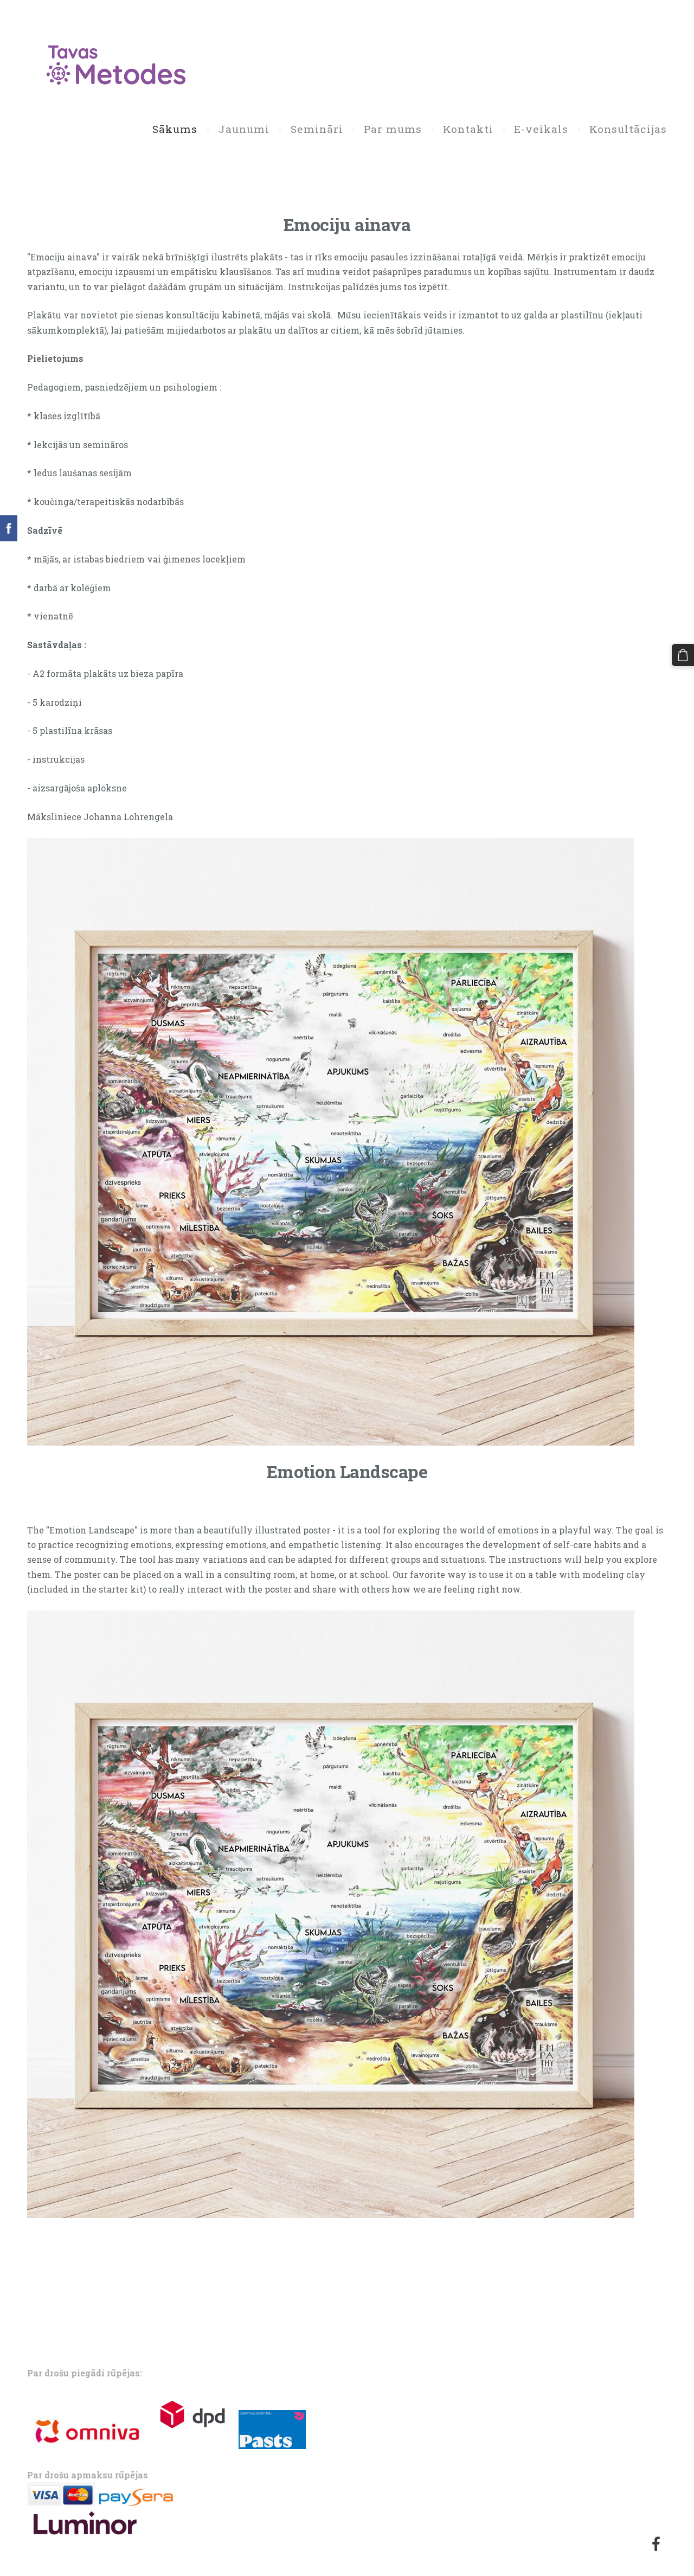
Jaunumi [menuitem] (244, 129)
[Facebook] (656, 2544)
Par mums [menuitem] (393, 129)
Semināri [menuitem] (317, 129)
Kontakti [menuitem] (468, 129)
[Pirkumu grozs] (683, 655)
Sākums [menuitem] (175, 129)
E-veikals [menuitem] (541, 129)
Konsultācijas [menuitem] (628, 129)
